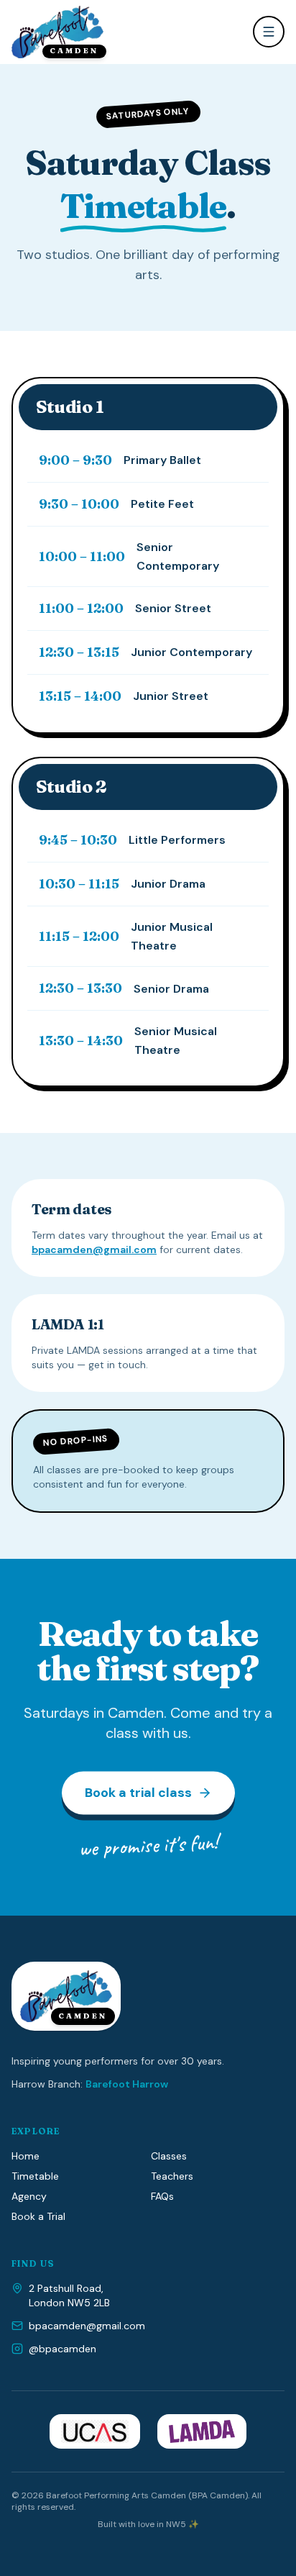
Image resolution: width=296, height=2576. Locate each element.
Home (26, 2156)
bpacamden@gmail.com (94, 1250)
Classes (169, 2156)
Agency (29, 2196)
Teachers (172, 2176)
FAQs (162, 2196)
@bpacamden (63, 2349)
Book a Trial (38, 2216)
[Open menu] (269, 32)
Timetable (35, 2176)
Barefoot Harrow (127, 2084)
